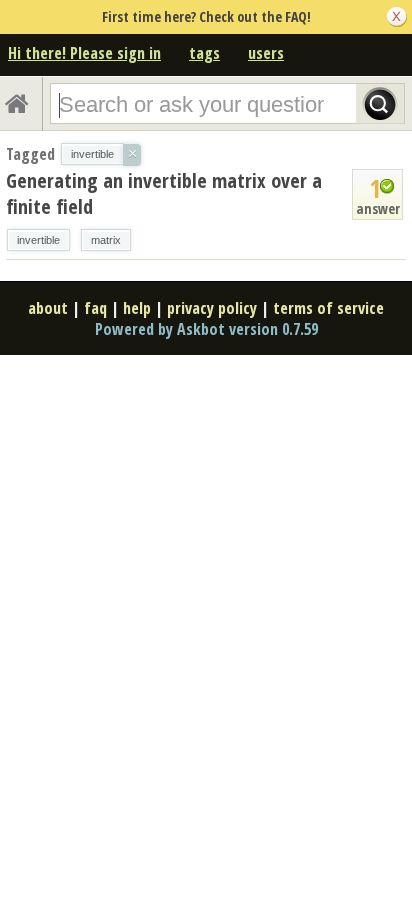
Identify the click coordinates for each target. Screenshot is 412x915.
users (266, 53)
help (137, 308)
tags (204, 53)
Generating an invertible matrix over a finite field (164, 193)
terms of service (328, 308)
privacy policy (212, 308)
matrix (106, 240)
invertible (38, 240)
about (48, 308)
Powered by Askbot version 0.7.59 (206, 329)
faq (95, 308)
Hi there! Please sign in (84, 53)
